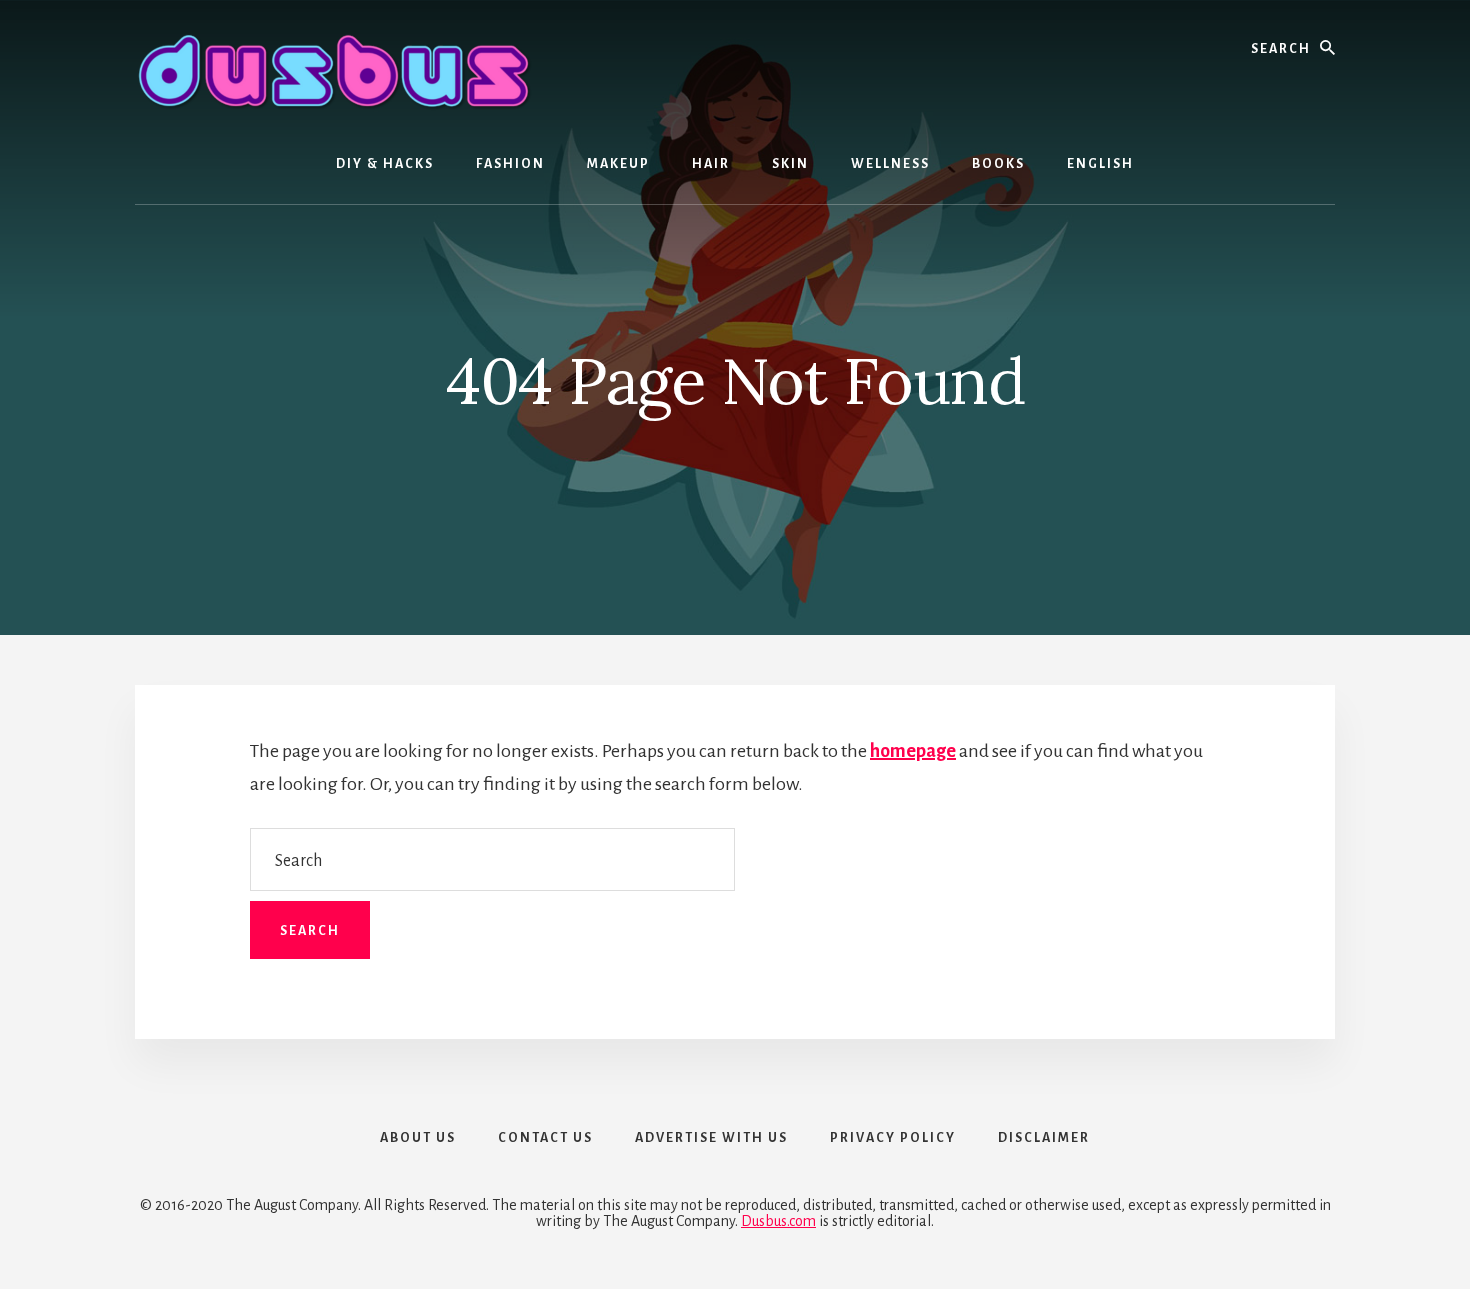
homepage (913, 751)
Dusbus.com (778, 1221)
